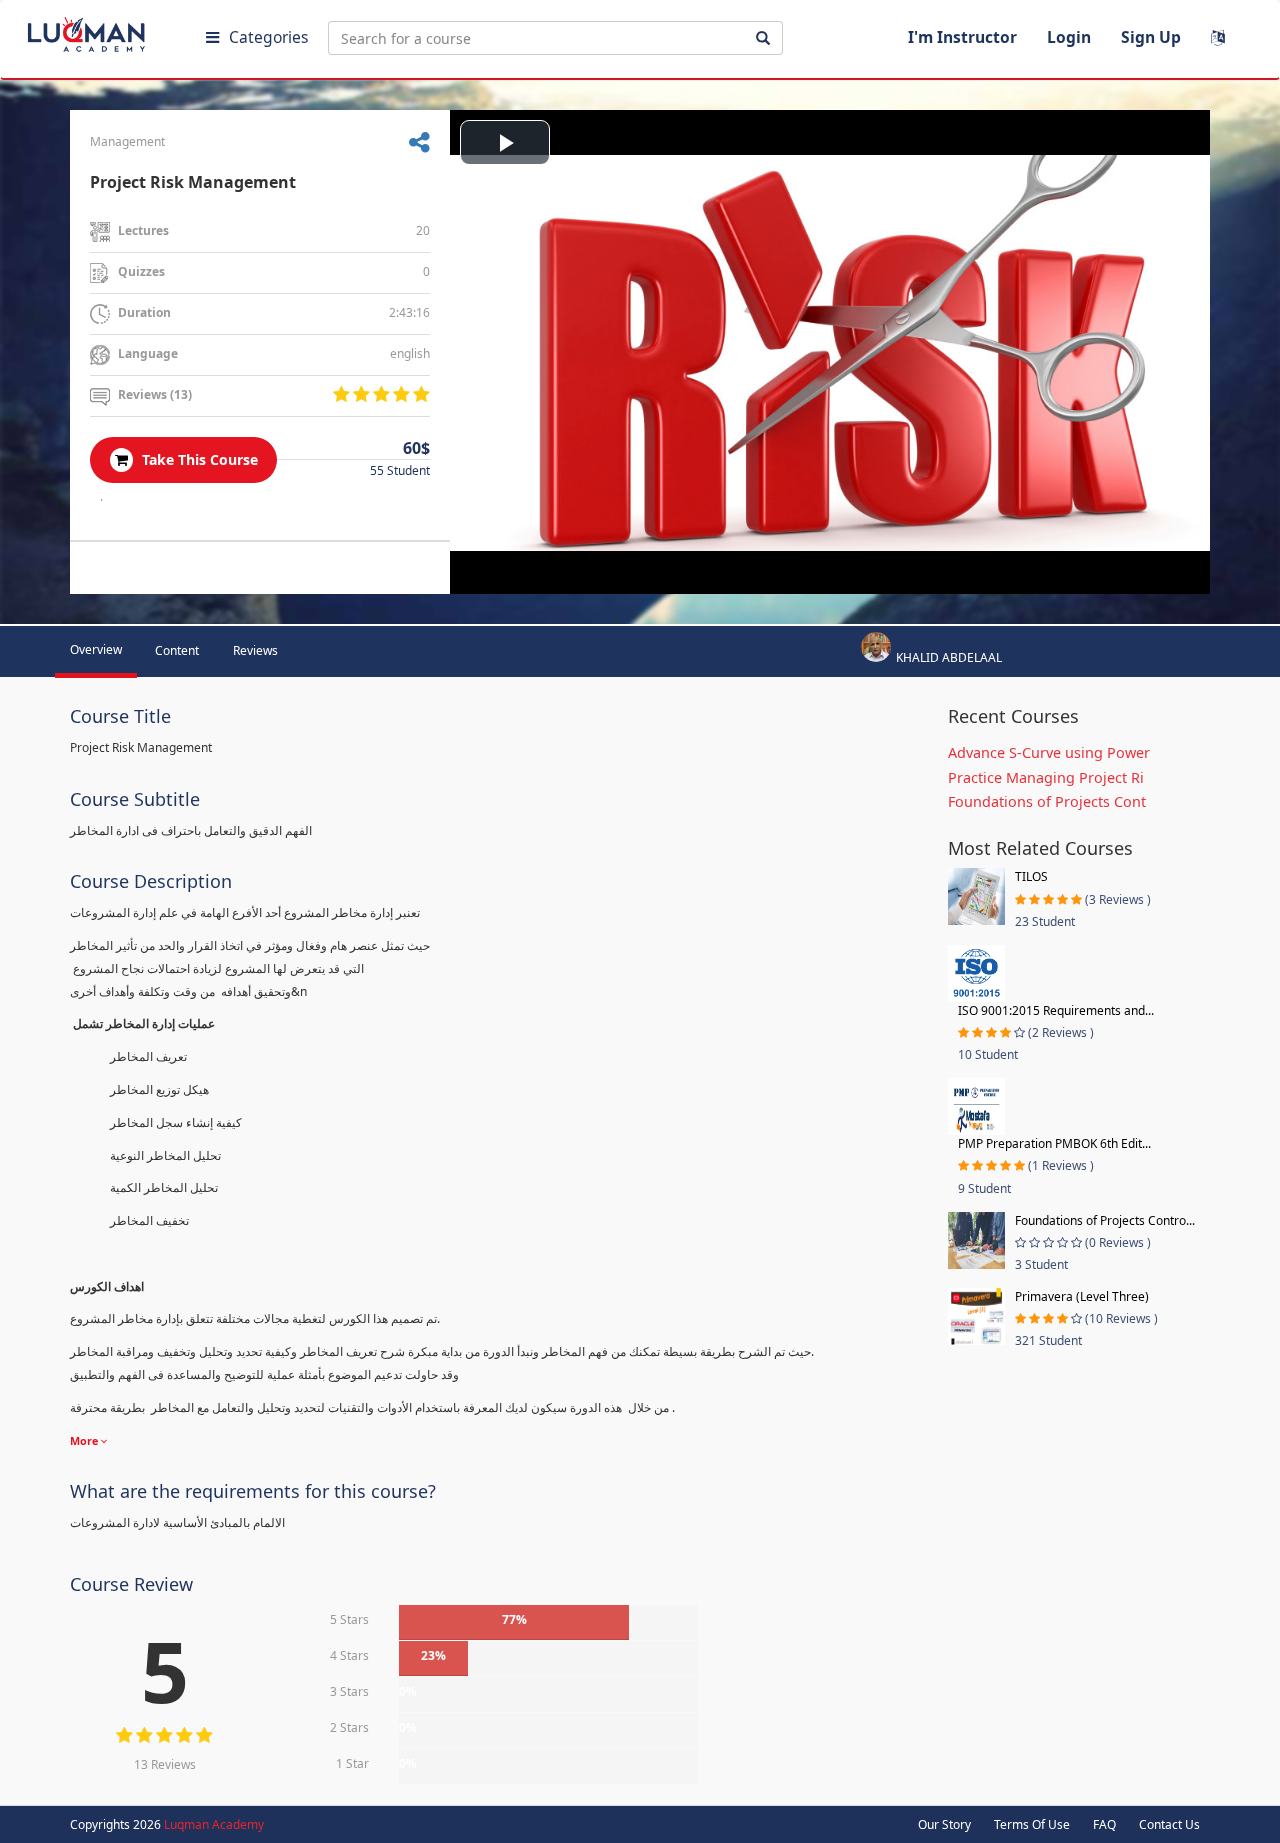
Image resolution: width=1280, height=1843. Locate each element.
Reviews (255, 650)
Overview (96, 649)
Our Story (944, 1824)
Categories (268, 37)
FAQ (1104, 1824)
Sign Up (1151, 37)
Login (1069, 37)
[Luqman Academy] (101, 30)
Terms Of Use (1032, 1824)
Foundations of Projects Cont (1047, 801)
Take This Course (198, 459)
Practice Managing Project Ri (1046, 777)
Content (177, 650)
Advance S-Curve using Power (1049, 752)
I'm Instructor (962, 37)
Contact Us (1169, 1824)
